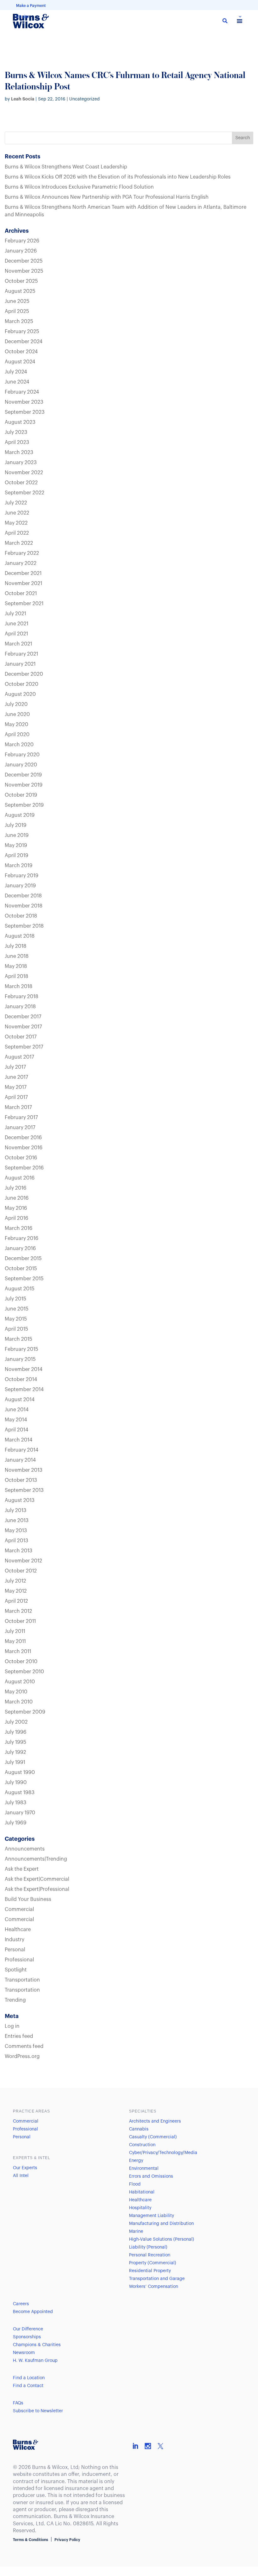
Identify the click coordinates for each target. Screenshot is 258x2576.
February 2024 (22, 392)
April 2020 (17, 735)
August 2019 (20, 815)
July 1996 (16, 1732)
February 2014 (22, 1450)
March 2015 (18, 1339)
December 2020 (24, 674)
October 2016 (21, 1158)
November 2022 (24, 473)
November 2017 (23, 1027)
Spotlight (16, 1970)
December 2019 (23, 775)
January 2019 (20, 886)
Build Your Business (28, 1899)
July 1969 (16, 1823)
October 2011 (20, 1621)
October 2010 (21, 1662)
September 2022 (25, 493)
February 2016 (22, 1238)
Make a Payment (31, 6)
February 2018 (22, 997)
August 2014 (20, 1400)
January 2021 (20, 664)
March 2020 (19, 745)
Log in (12, 2026)
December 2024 (24, 342)
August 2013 (20, 1500)
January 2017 (20, 1128)
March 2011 (18, 1652)
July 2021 (15, 614)
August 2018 (20, 936)
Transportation (22, 1980)
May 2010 (16, 1692)
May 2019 (16, 845)
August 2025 (20, 291)
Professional (19, 1960)
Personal (15, 1950)
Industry (14, 1940)
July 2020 (16, 704)
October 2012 (21, 1571)
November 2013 (24, 1470)
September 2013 (24, 1490)
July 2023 (16, 432)
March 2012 (18, 1611)
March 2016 (19, 1228)
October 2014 (21, 1379)
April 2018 (17, 976)
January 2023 (21, 463)
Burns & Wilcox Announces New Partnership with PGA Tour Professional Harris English (107, 197)
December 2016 (23, 1138)
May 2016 (16, 1208)
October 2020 (22, 684)
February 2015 (21, 1349)
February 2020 (22, 755)
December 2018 (23, 896)
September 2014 (24, 1390)
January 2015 (20, 1359)
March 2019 (19, 866)
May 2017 (16, 1087)
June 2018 (17, 956)
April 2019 (17, 856)
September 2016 (24, 1168)
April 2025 (17, 311)
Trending (15, 2000)
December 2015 (23, 1259)
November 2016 (24, 1148)
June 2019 (17, 835)
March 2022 (19, 543)
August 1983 (20, 1793)
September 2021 (24, 604)
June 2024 (17, 382)
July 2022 (16, 503)
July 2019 (16, 825)
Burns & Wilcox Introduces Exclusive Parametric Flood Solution (79, 187)
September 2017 (24, 1047)
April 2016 (17, 1218)
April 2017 (16, 1097)
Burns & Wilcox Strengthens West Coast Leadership (66, 167)
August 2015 (20, 1289)
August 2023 (20, 422)
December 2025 (24, 261)
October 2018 (21, 916)
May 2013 (16, 1531)
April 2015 (16, 1329)
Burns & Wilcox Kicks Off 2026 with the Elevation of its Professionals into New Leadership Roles (118, 177)
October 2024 (21, 352)
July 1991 (15, 1762)
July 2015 (15, 1299)
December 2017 (23, 1017)
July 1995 (15, 1742)
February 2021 (21, 654)
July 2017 (15, 1067)
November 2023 (24, 402)
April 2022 (17, 533)
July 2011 (15, 1631)
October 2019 (21, 795)
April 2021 (16, 634)
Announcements (25, 1849)
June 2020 (17, 714)
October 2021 (21, 594)
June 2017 (16, 1077)
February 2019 (22, 876)
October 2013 (21, 1480)
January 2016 (20, 1248)
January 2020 (21, 765)
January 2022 (21, 563)
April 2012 (16, 1601)
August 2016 (20, 1178)
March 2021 (18, 644)
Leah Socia (23, 99)
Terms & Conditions (31, 2540)
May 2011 (15, 1641)
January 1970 (20, 1813)
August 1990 (20, 1772)
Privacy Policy (67, 2540)
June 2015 (17, 1309)
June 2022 (17, 513)
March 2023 (19, 452)
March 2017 (18, 1107)
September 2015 (24, 1279)
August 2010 (20, 1682)
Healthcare (18, 1930)
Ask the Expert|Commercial (37, 1879)
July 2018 (16, 946)
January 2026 (21, 251)
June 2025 (17, 301)
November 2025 (24, 271)
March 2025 (19, 321)
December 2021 (23, 573)
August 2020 (20, 694)
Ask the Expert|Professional (37, 1889)
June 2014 (17, 1410)
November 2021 (23, 583)
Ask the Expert (22, 1869)
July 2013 (16, 1510)
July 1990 (16, 1783)
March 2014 (19, 1440)
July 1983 (16, 1803)
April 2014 (17, 1430)
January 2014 (20, 1460)
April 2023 (17, 442)
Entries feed (19, 2036)
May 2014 (16, 1420)
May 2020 (17, 725)
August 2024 (20, 362)
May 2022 (16, 523)
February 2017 (21, 1117)
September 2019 (24, 805)
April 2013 (17, 1541)
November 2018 (24, 906)
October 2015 (21, 1269)
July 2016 (16, 1188)
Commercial (19, 1909)
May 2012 (16, 1591)
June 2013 (17, 1521)
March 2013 (19, 1551)
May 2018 (16, 966)
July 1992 (15, 1752)
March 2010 (19, 1702)
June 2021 (17, 624)
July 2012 (15, 1581)
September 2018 (24, 926)
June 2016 (17, 1198)
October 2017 (21, 1037)
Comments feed (24, 2046)
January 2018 (20, 1007)
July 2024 (16, 372)
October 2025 (21, 281)
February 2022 (22, 553)
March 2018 (19, 987)
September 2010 (24, 1672)
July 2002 (16, 1722)
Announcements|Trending (36, 1859)
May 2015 (16, 1319)
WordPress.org (22, 2056)
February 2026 (22, 241)
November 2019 (24, 785)
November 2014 (24, 1369)
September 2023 (25, 412)
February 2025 (22, 332)
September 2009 (25, 1712)
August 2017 (19, 1057)
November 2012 (23, 1561)
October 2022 (21, 483)
